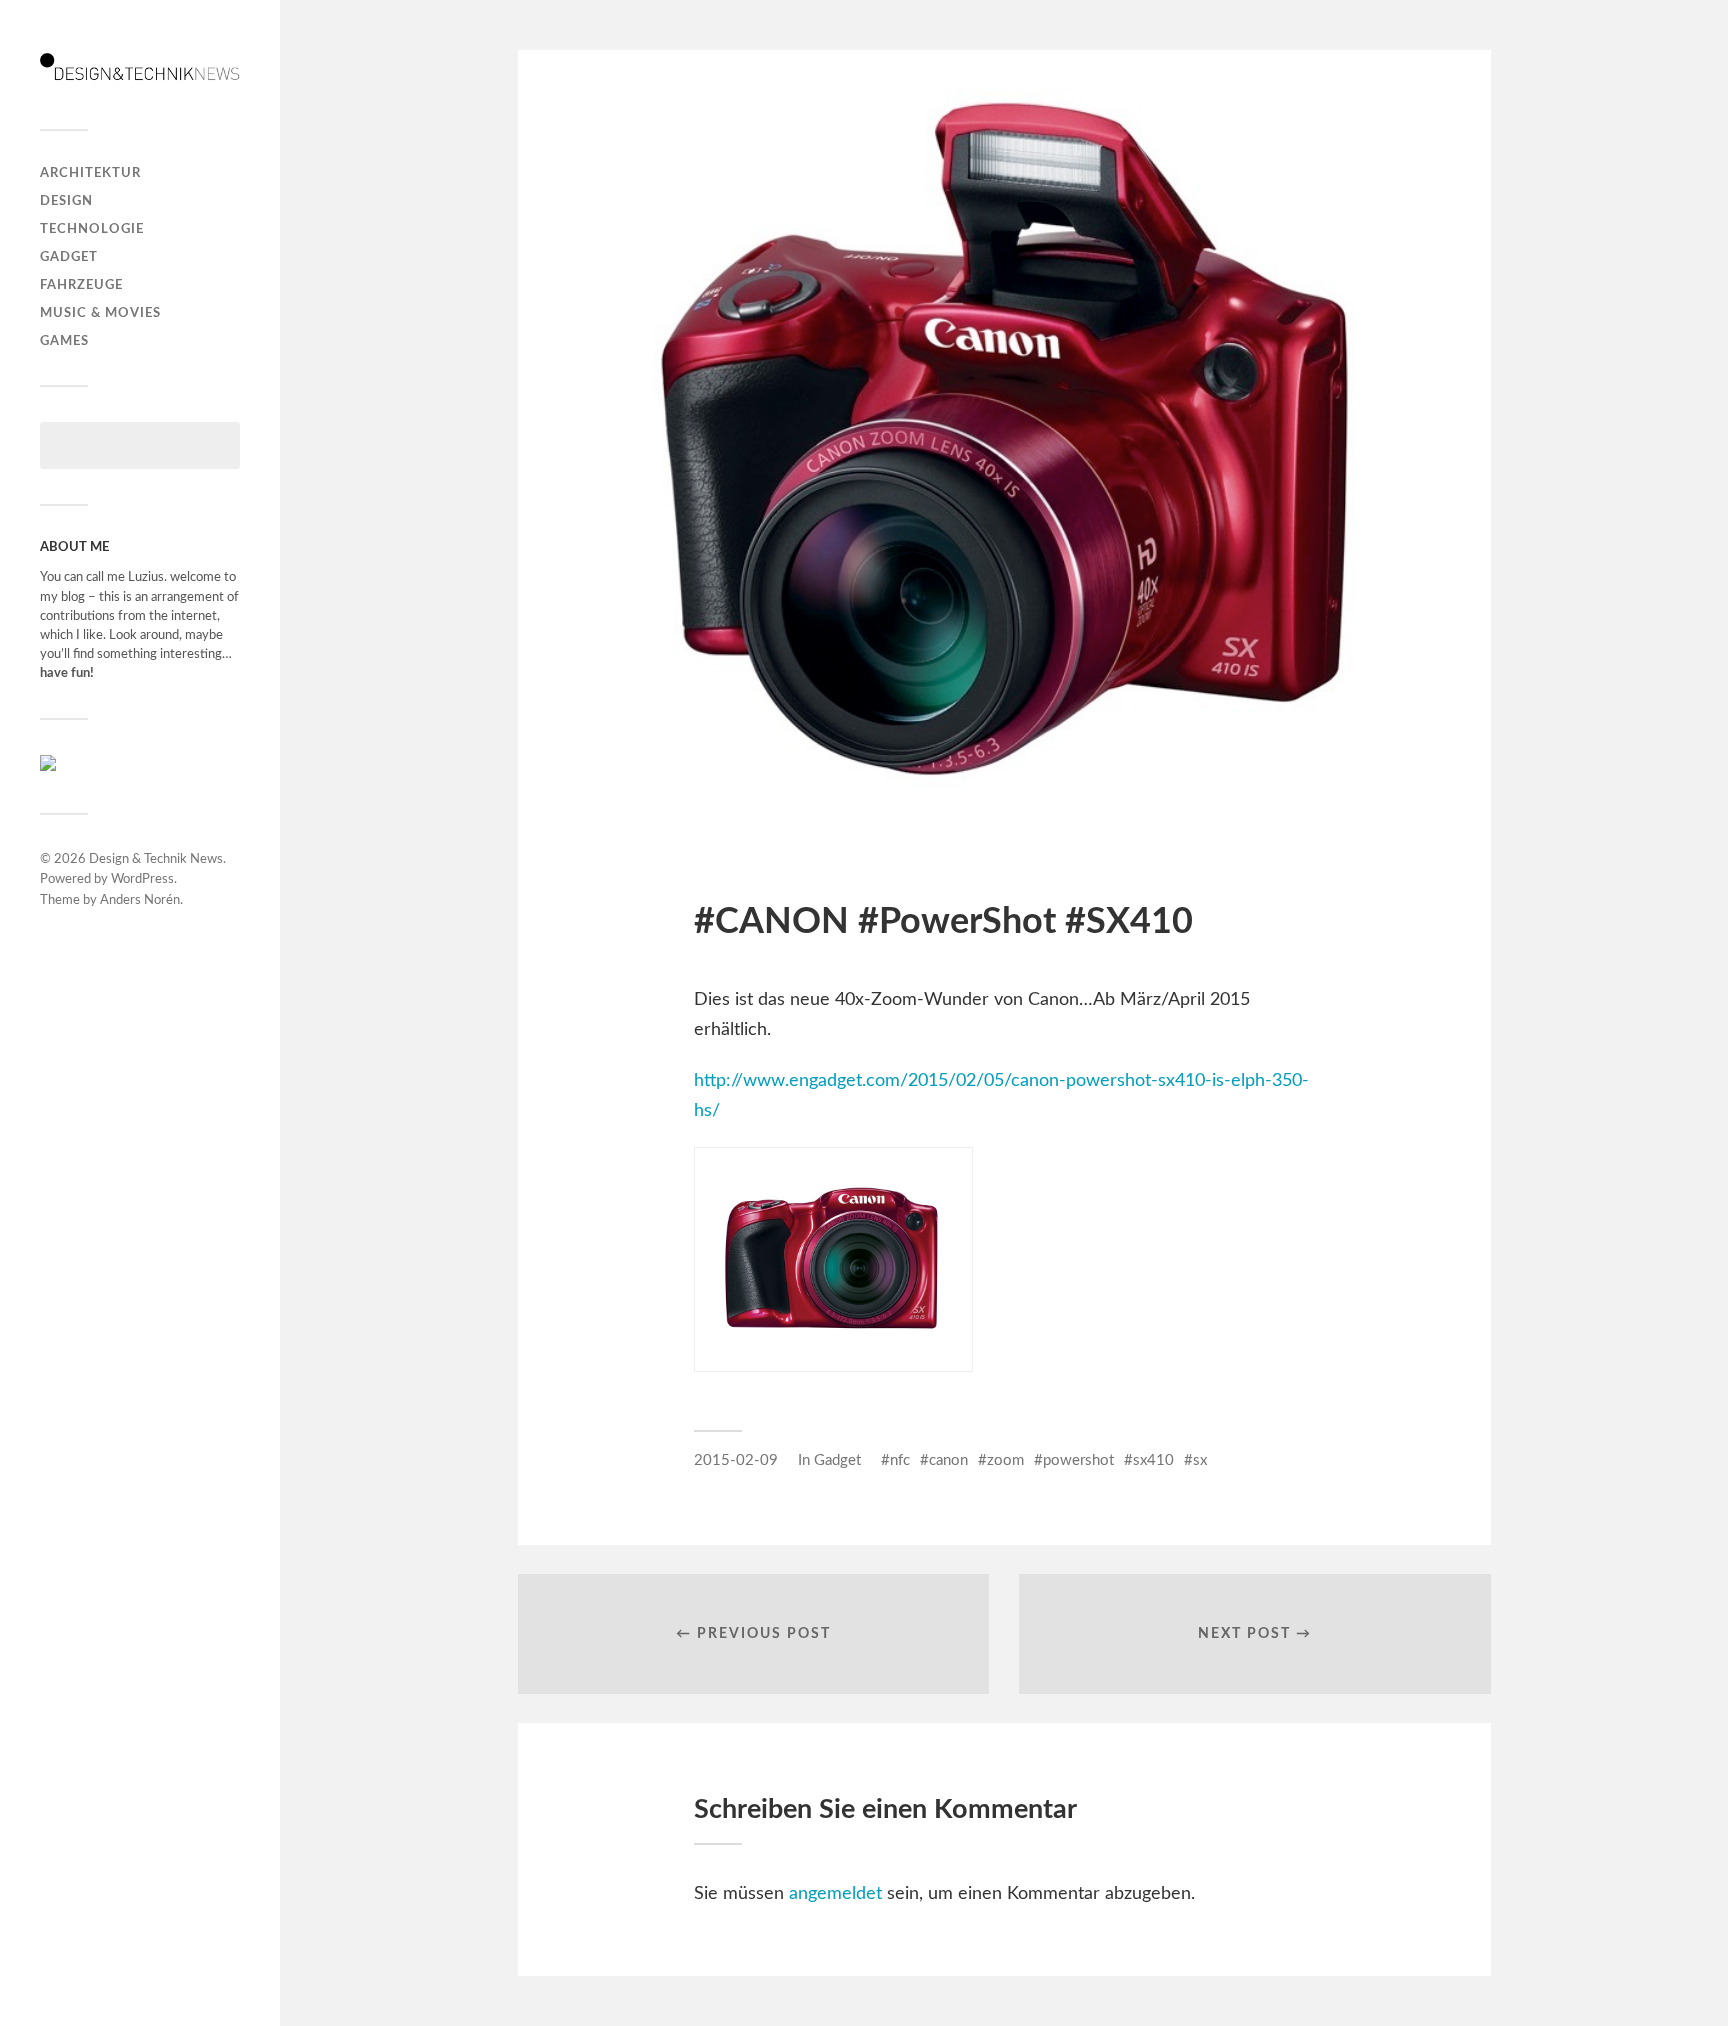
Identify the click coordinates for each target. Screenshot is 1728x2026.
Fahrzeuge (81, 285)
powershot (1078, 1460)
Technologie (92, 229)
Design (66, 201)
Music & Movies (100, 313)
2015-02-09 (736, 1460)
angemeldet (835, 1894)
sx (1200, 1460)
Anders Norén (140, 900)
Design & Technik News (156, 859)
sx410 (1153, 1460)
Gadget (69, 257)
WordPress (142, 879)
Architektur (90, 173)
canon (948, 1460)
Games (64, 341)
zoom (1005, 1460)
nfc (900, 1460)
